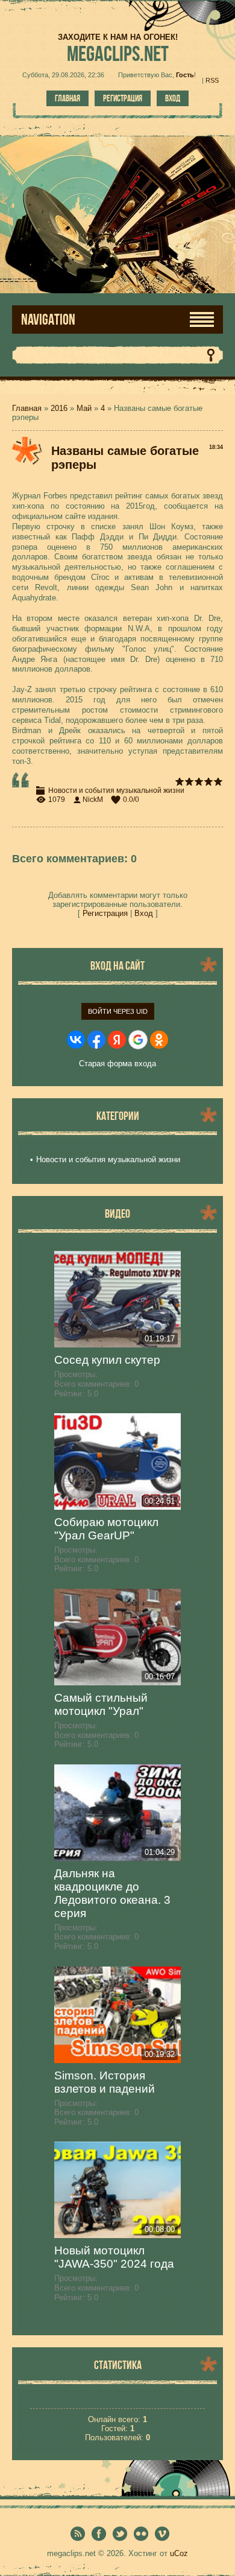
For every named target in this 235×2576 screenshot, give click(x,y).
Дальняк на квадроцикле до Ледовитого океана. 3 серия (112, 1893)
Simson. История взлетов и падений (105, 2082)
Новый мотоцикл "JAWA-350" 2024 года (114, 2257)
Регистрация (123, 98)
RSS (212, 80)
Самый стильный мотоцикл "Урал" (101, 1704)
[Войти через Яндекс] (117, 1040)
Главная (67, 98)
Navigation (48, 320)
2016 (59, 408)
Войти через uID (118, 1011)
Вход (173, 98)
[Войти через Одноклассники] (159, 1040)
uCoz (179, 2553)
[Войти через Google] (138, 1040)
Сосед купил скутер (107, 1360)
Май (84, 408)
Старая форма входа (117, 1064)
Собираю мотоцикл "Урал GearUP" (106, 1529)
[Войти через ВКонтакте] (76, 1040)
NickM (93, 800)
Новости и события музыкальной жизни (116, 790)
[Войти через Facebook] (96, 1040)
